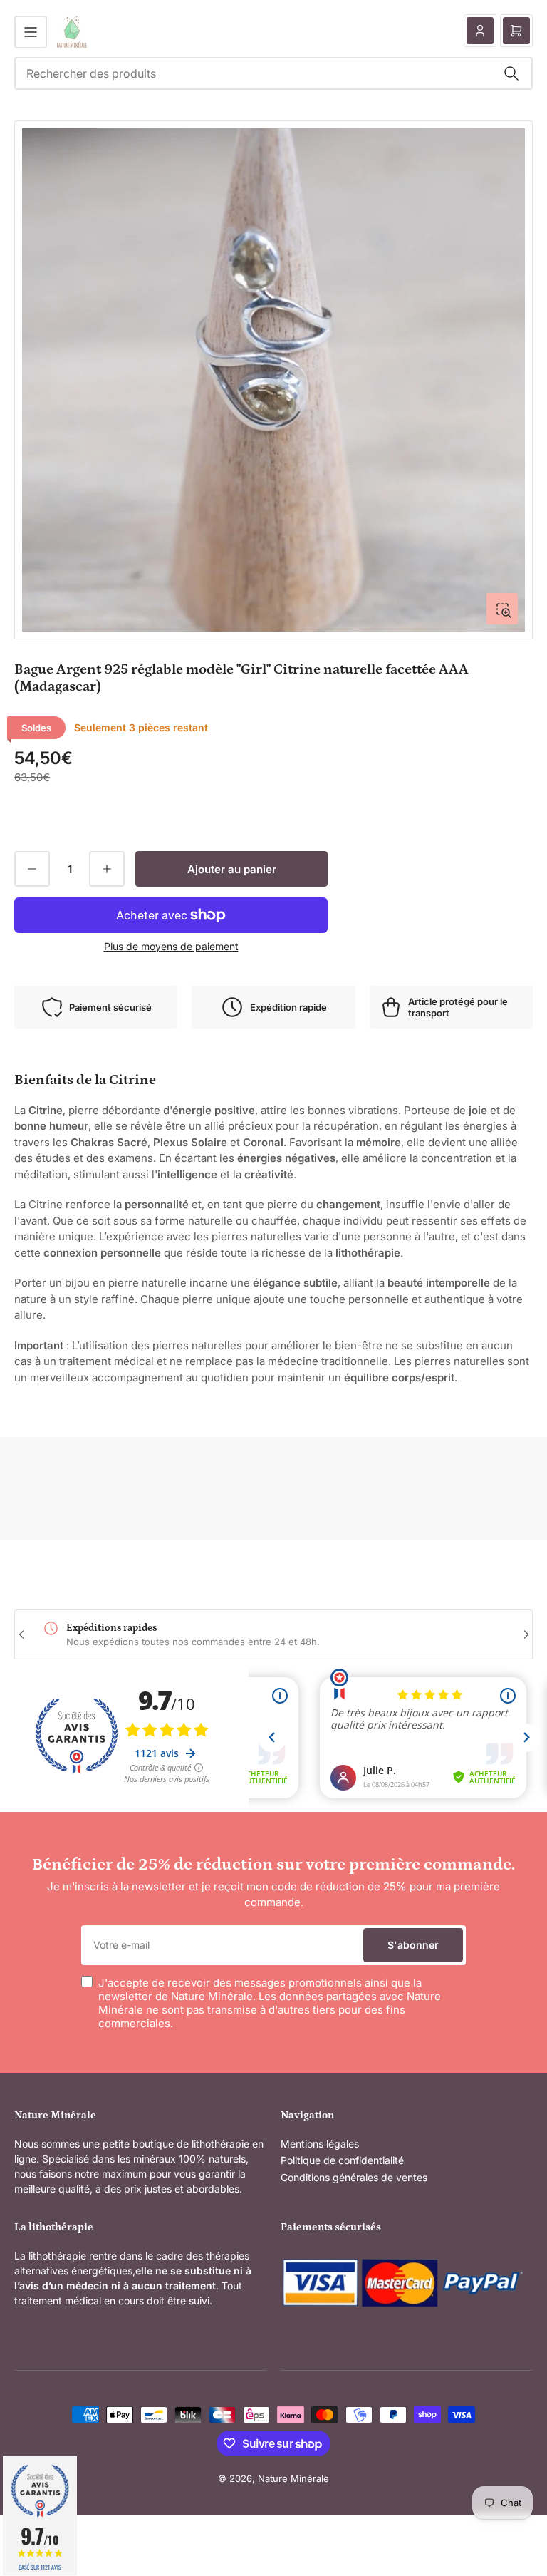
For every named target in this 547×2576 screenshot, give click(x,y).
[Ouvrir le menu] (31, 32)
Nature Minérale (293, 2478)
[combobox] (273, 73)
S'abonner (413, 1945)
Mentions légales (320, 2144)
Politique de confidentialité (342, 2160)
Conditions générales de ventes (354, 2177)
